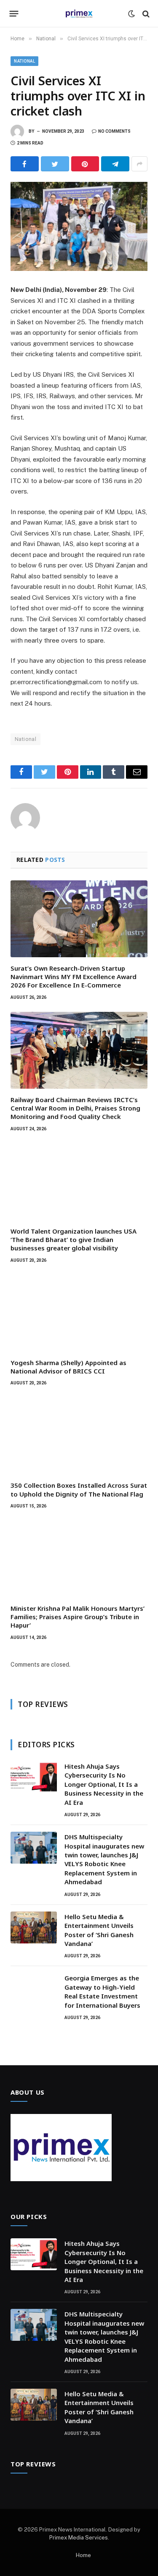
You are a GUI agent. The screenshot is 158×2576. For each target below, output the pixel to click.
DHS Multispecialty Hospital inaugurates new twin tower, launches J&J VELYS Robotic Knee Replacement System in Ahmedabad (104, 1859)
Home (83, 2555)
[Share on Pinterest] (85, 164)
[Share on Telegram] (115, 164)
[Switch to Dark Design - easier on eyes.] (131, 14)
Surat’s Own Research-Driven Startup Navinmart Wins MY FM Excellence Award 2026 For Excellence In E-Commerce (74, 977)
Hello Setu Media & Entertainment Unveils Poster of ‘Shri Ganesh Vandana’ (99, 1930)
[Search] (145, 14)
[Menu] (14, 14)
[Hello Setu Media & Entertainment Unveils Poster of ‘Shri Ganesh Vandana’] (34, 1927)
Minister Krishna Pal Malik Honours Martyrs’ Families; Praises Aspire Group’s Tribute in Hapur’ (78, 1617)
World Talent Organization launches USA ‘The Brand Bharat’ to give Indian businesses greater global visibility (74, 1240)
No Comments (114, 131)
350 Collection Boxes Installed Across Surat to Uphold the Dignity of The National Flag (79, 1489)
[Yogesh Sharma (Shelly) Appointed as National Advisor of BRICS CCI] (79, 1313)
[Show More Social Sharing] (139, 164)
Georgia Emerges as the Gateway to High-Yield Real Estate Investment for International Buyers (102, 1991)
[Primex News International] (79, 14)
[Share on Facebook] (25, 164)
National (24, 61)
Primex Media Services (79, 2538)
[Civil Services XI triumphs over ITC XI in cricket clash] (79, 226)
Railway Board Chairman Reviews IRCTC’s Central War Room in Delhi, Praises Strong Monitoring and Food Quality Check (75, 1108)
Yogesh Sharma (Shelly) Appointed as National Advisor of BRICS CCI (68, 1367)
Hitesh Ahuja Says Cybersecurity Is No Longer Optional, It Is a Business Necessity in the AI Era (104, 1784)
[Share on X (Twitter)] (55, 164)
